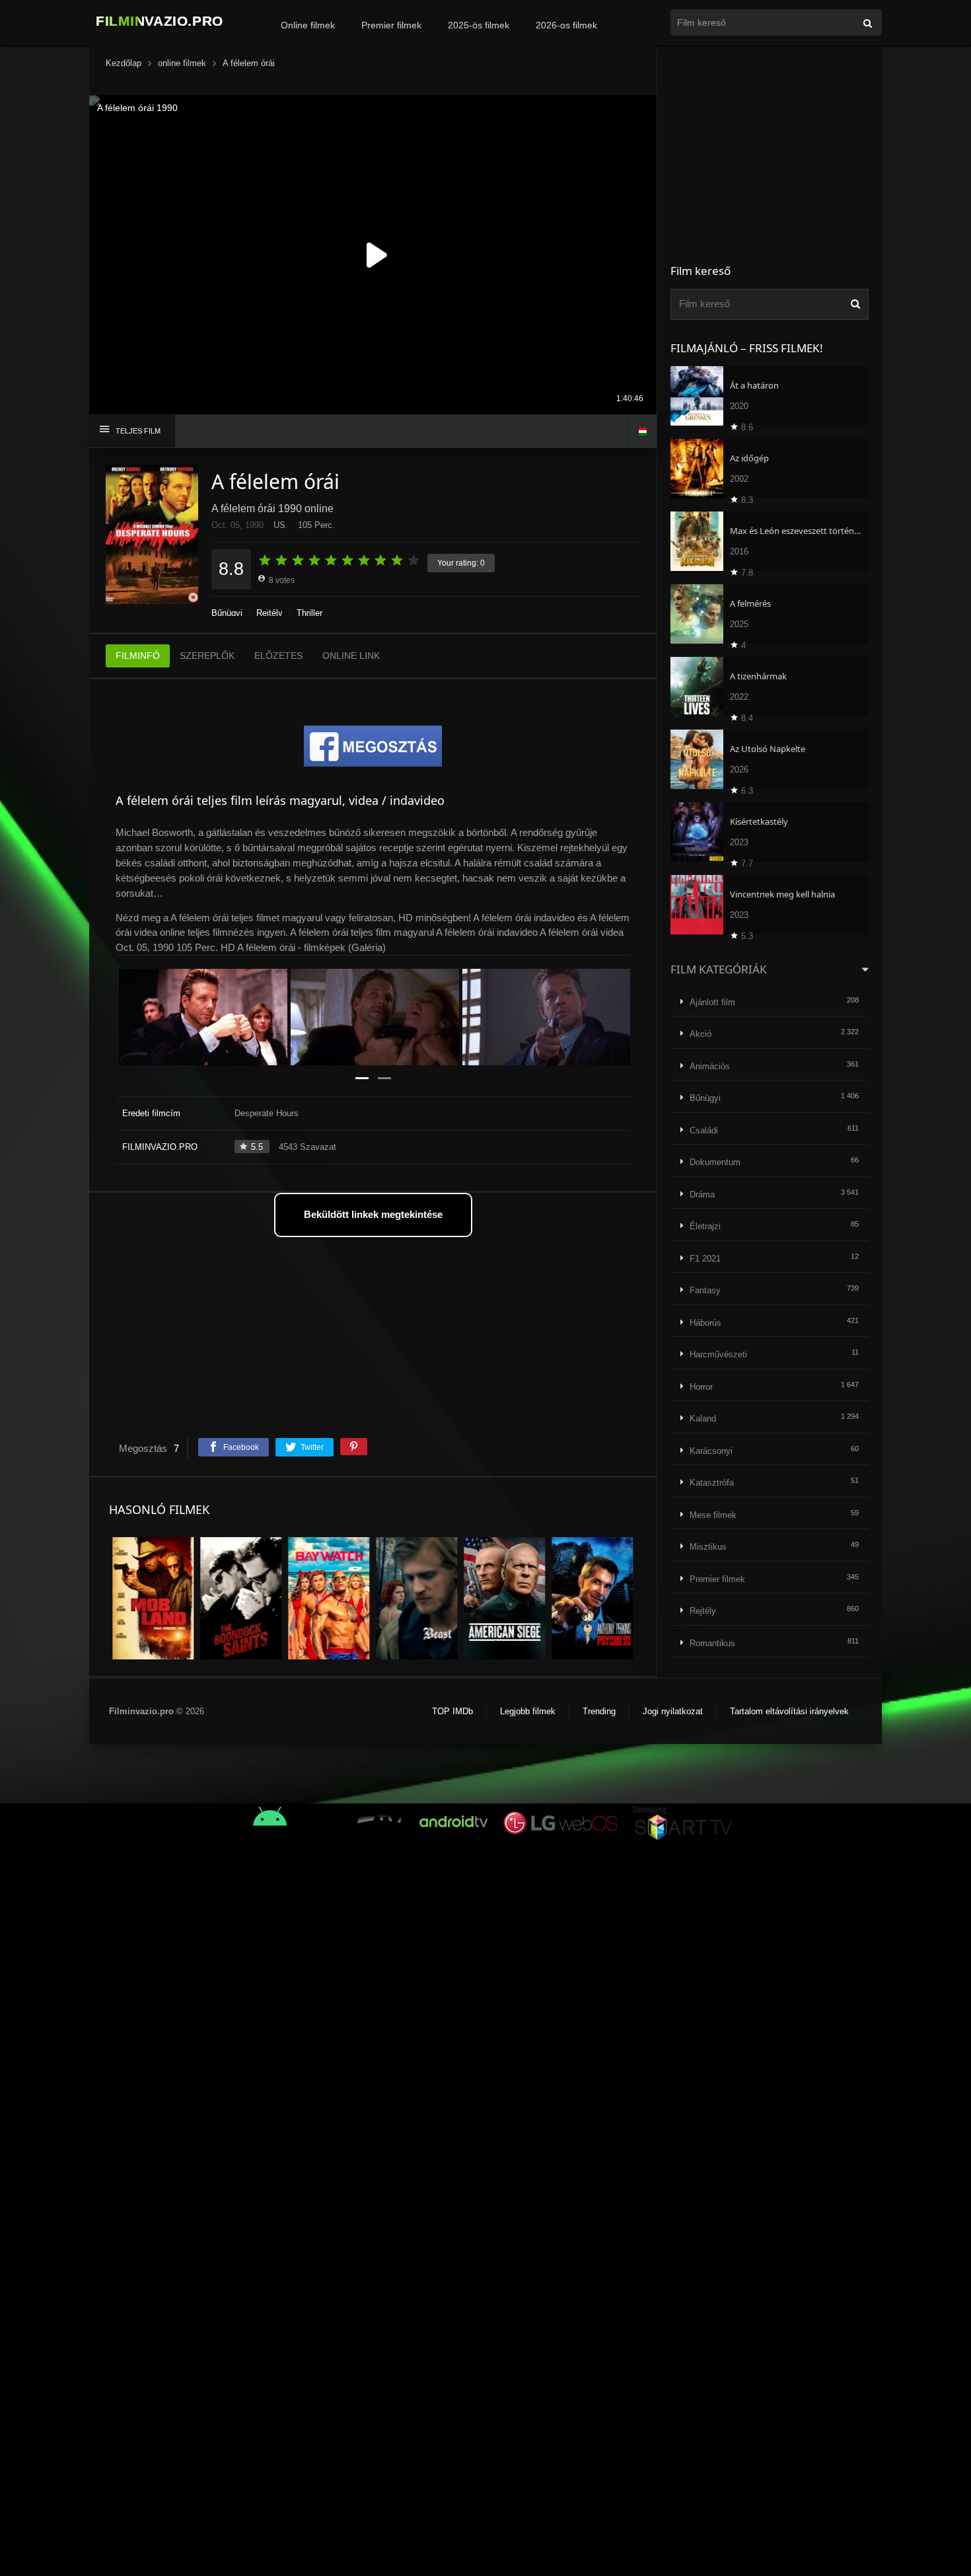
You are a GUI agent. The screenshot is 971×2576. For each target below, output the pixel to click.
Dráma (702, 1194)
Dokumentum (715, 1162)
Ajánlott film (712, 1002)
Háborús (705, 1323)
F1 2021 (705, 1259)
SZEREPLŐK (207, 656)
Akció (701, 1034)
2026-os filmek (566, 25)
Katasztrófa (712, 1483)
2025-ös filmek (479, 25)
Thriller (309, 613)
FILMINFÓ (138, 656)
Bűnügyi (227, 613)
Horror (701, 1387)
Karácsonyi (711, 1451)
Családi (704, 1130)
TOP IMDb (452, 1711)
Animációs (710, 1066)
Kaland (703, 1419)
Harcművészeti (718, 1354)
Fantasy (705, 1290)
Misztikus (708, 1547)
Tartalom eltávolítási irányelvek (789, 1711)
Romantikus (712, 1643)
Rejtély (270, 613)
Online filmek (308, 25)
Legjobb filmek (528, 1711)
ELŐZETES (278, 656)
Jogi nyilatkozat (673, 1711)
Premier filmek (391, 25)
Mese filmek (713, 1515)
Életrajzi (705, 1226)
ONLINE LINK (351, 656)
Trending (599, 1711)
